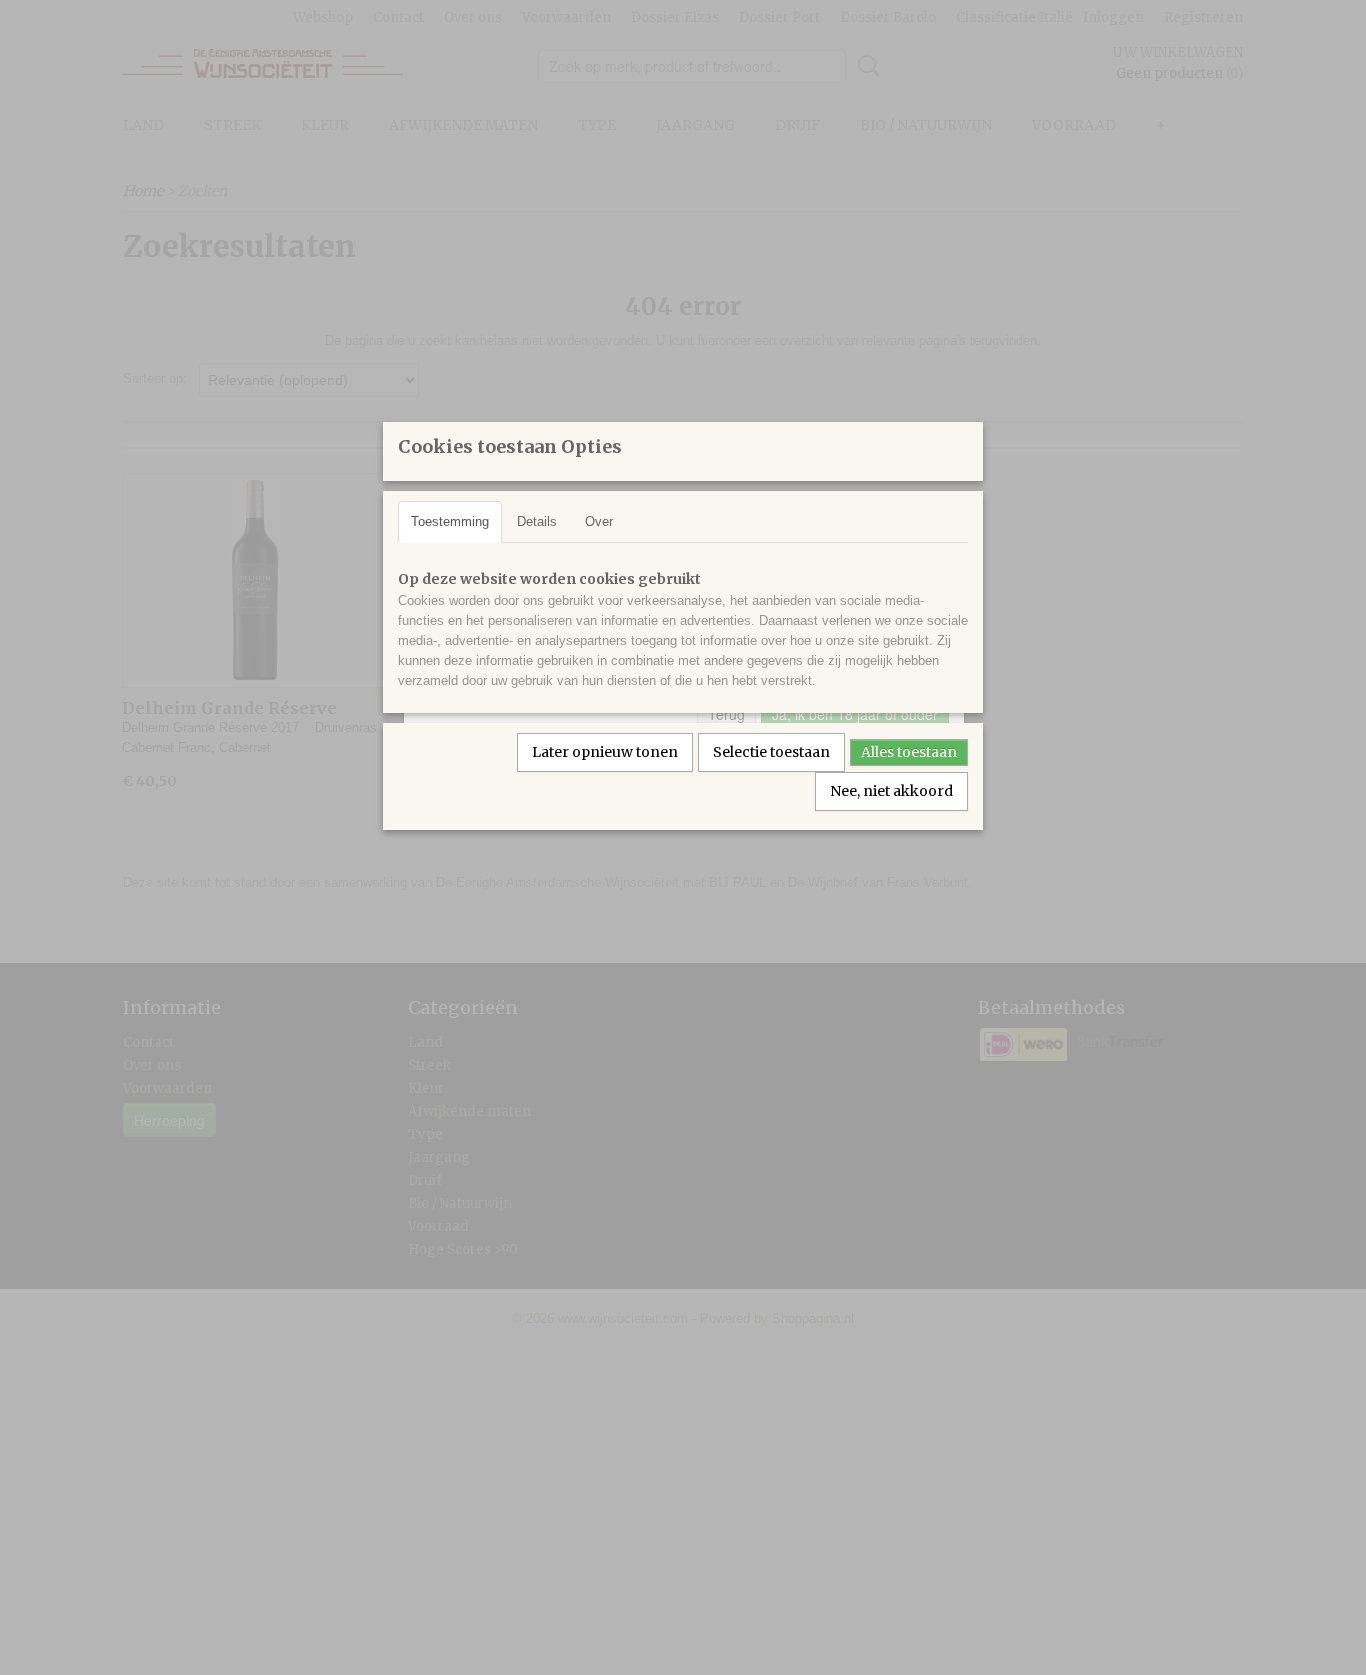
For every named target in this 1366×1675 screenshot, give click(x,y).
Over (599, 521)
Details (537, 521)
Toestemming (450, 521)
